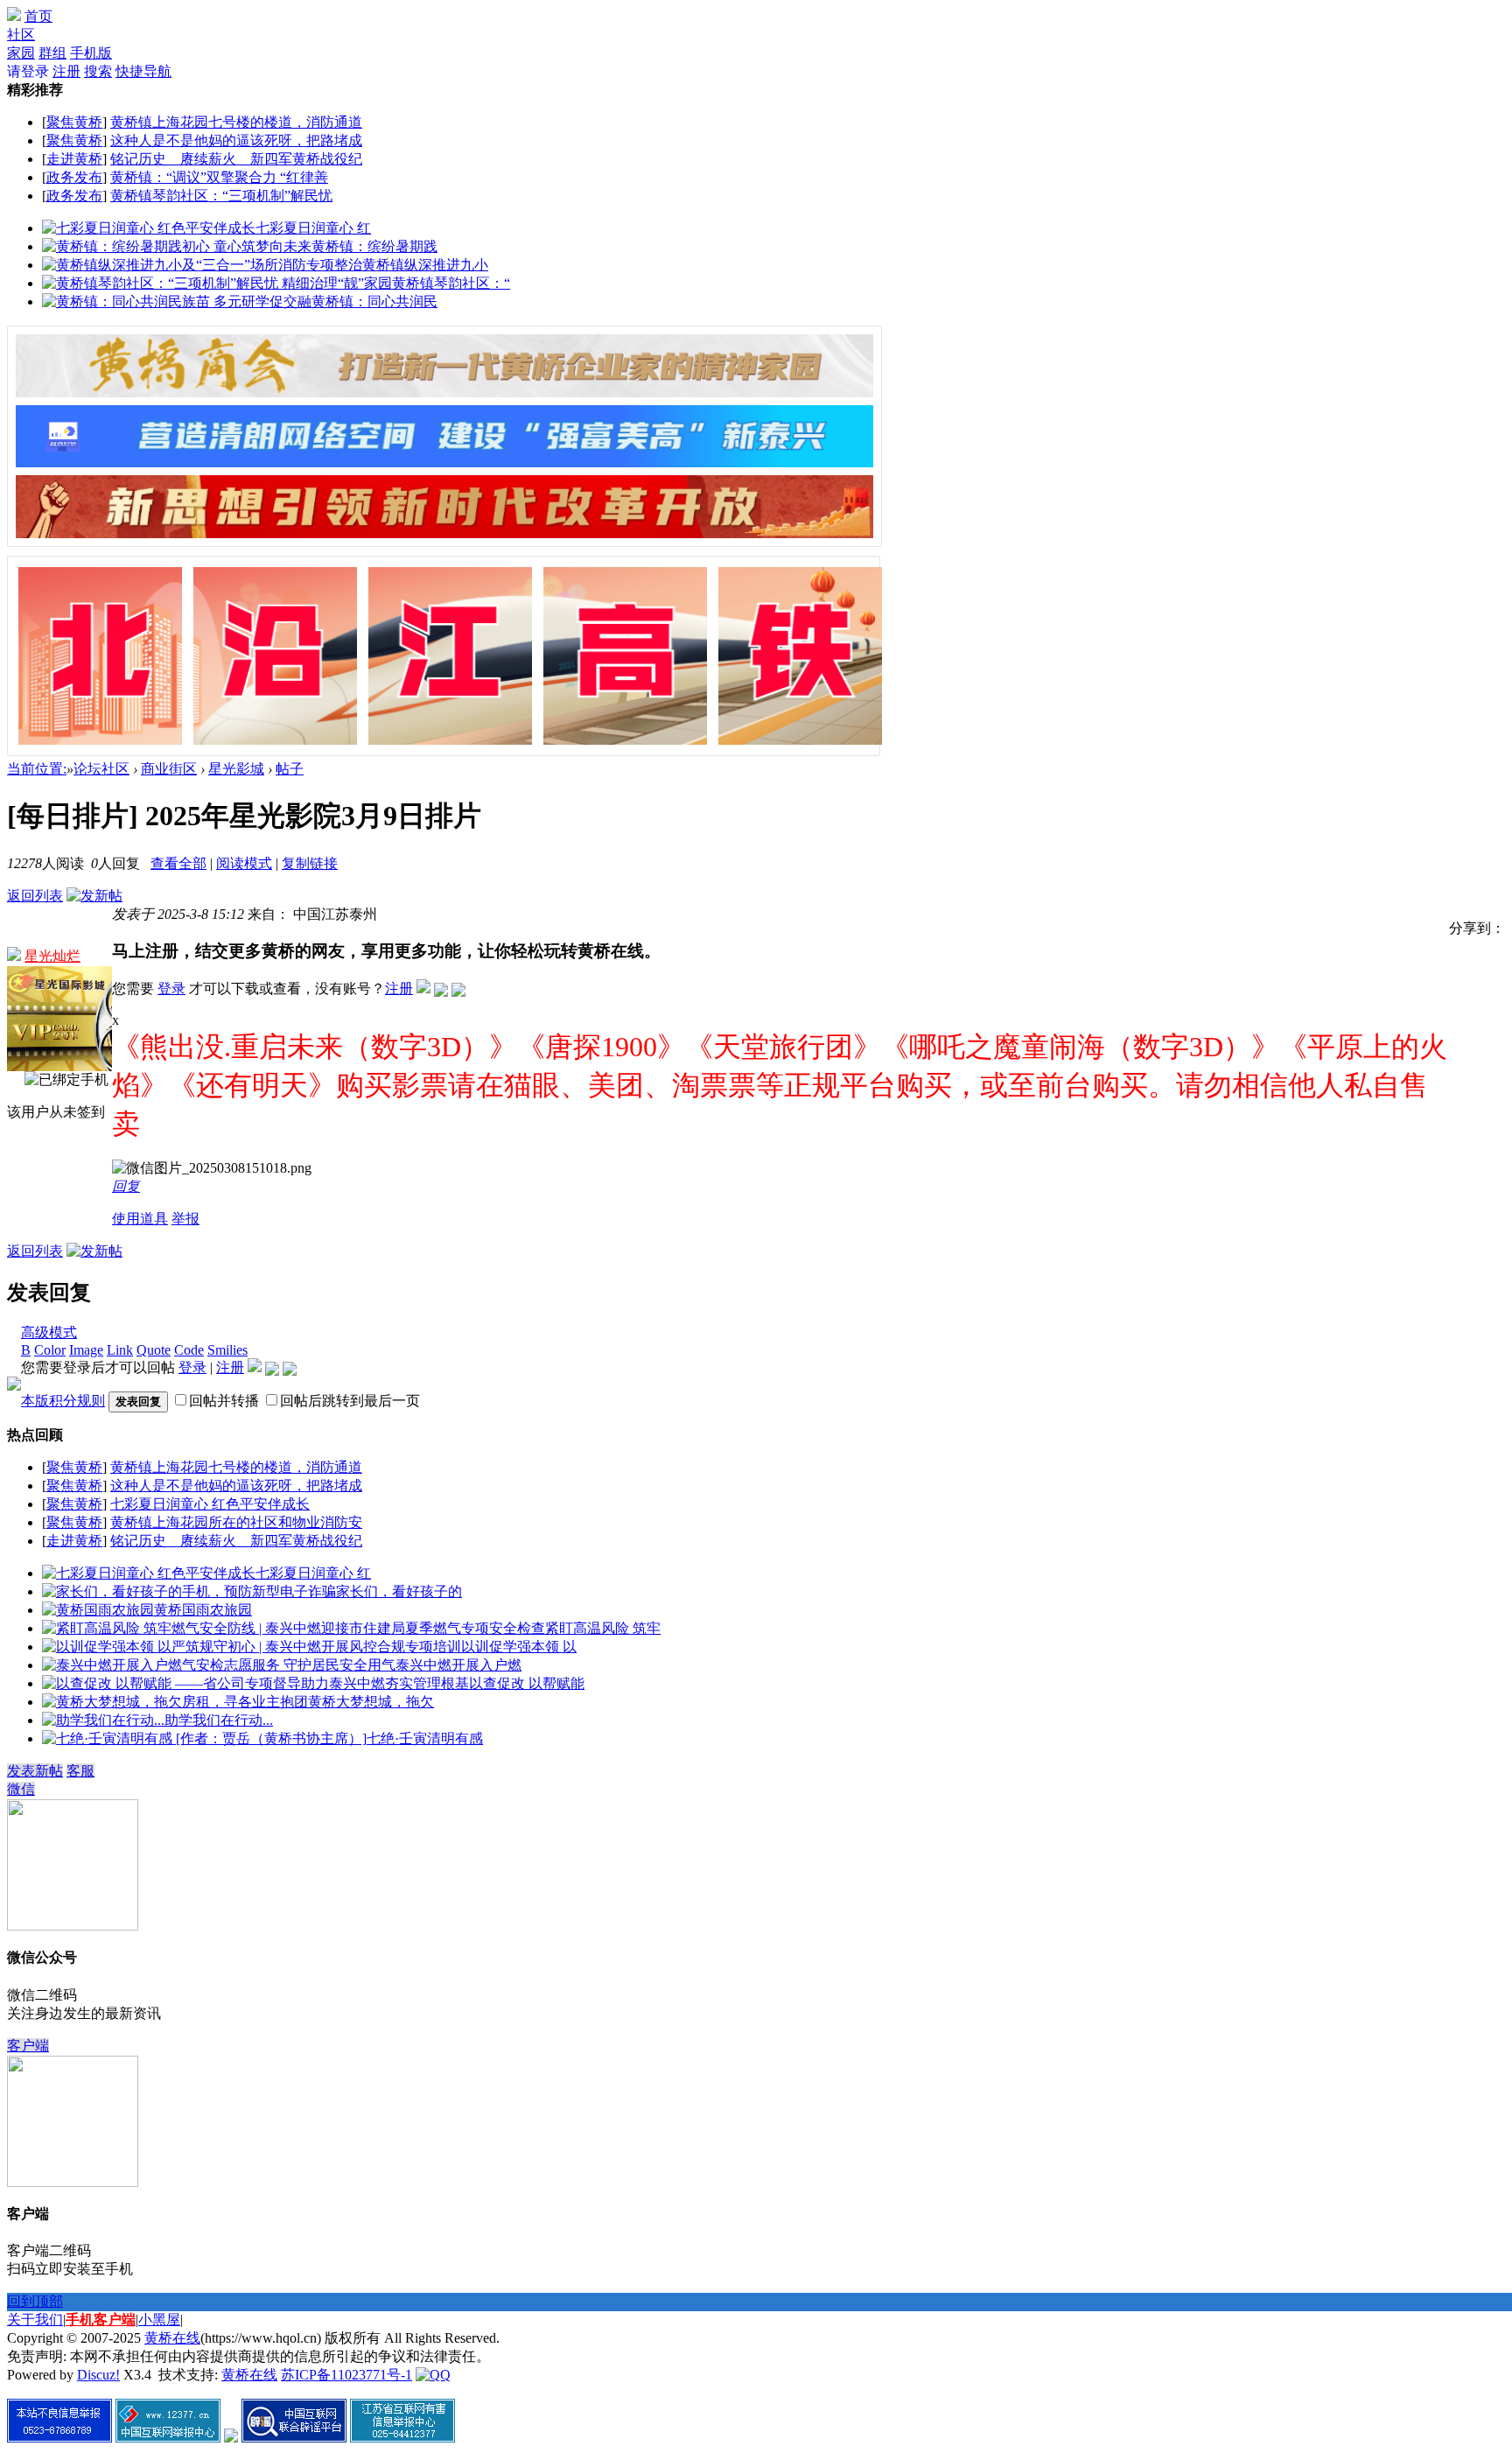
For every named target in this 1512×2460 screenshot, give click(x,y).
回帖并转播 (224, 1401)
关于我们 (35, 2320)
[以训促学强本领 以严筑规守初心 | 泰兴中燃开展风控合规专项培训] (252, 1647)
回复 (126, 1186)
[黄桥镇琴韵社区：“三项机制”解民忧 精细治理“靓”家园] (217, 283)
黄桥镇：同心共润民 (374, 301)
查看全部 (178, 863)
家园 (21, 53)
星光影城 (236, 769)
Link (120, 1350)
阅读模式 (244, 863)
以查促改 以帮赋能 (527, 1683)
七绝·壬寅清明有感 (425, 1738)
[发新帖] (94, 896)
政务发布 (74, 177)
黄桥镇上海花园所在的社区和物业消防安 (236, 1522)
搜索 (98, 71)
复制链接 (310, 863)
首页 (38, 16)
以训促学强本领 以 (519, 1647)
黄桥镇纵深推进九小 (425, 265)
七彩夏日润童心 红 (313, 228)
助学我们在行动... (219, 1720)
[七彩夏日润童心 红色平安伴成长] (149, 228)
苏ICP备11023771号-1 (346, 2375)
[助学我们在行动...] (103, 1720)
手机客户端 (101, 2320)
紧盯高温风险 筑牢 (603, 1628)
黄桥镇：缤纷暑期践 (374, 246)
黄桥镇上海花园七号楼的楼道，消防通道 (236, 122)
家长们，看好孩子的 (399, 1591)
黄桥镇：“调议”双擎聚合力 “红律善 (219, 177)
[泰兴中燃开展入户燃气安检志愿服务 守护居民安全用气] (219, 1665)
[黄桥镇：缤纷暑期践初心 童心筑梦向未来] (177, 246)
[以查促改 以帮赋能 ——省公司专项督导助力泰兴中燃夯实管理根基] (255, 1683)
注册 (66, 71)
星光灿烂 (52, 956)
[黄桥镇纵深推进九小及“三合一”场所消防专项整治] (202, 265)
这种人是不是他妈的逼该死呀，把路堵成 (236, 140)
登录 (171, 988)
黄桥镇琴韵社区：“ (451, 283)
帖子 (290, 769)
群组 (52, 53)
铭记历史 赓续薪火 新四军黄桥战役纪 (236, 159)
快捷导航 (143, 71)
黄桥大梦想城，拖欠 (371, 1702)
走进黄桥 (74, 159)
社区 (21, 35)
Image (86, 1350)
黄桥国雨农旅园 (203, 1610)
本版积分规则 (63, 1401)
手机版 (91, 53)
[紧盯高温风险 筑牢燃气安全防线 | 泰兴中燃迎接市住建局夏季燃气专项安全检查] (294, 1628)
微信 (21, 1789)
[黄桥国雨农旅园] (98, 1610)
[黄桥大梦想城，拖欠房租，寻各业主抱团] (175, 1702)
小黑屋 (159, 2320)
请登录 (28, 71)
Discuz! (98, 2375)
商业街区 (169, 769)
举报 (185, 1219)
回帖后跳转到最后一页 (350, 1401)
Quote (154, 1350)
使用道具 (140, 1219)
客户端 (28, 2046)
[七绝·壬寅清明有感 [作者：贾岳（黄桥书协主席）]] (204, 1738)
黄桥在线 (172, 2338)
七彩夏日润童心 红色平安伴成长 (210, 1504)
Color (50, 1350)
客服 (80, 1771)
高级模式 (49, 1332)
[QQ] (433, 2375)
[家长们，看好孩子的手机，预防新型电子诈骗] (189, 1591)
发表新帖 (35, 1771)
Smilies (227, 1350)
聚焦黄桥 (74, 122)
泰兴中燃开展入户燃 (458, 1665)
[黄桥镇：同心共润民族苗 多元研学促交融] (177, 301)
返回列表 (35, 896)
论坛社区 (101, 769)
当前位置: (37, 769)
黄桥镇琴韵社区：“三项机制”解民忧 (221, 196)
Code (189, 1350)
